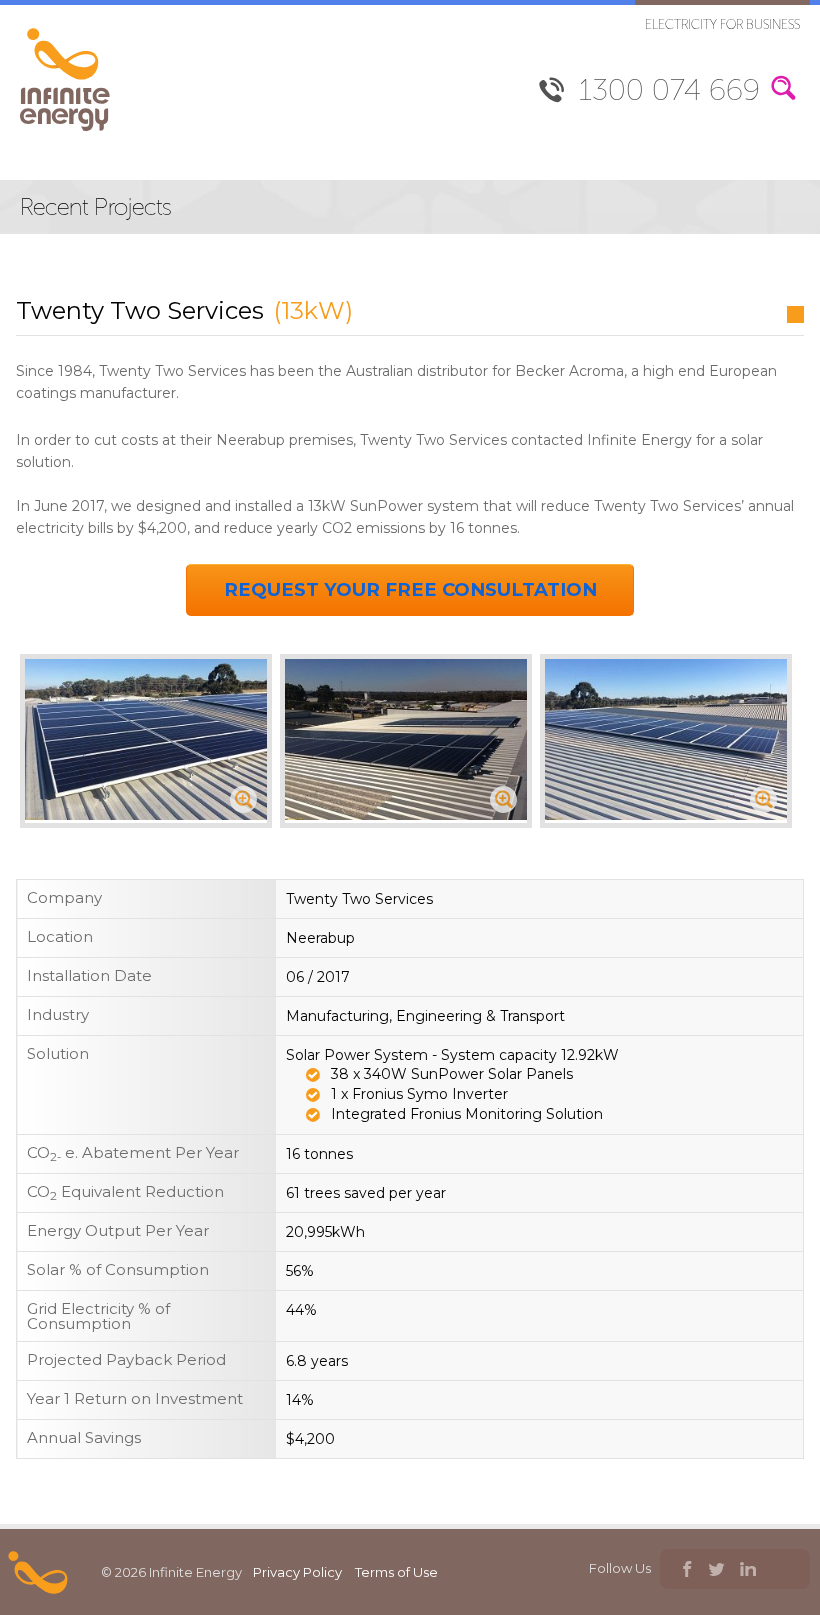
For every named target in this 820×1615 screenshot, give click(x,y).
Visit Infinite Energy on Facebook (685, 1571)
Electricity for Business (722, 24)
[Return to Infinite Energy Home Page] (65, 131)
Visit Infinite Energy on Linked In (747, 1571)
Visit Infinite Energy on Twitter (716, 1571)
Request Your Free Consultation (410, 589)
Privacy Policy (297, 1572)
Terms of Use (396, 1572)
